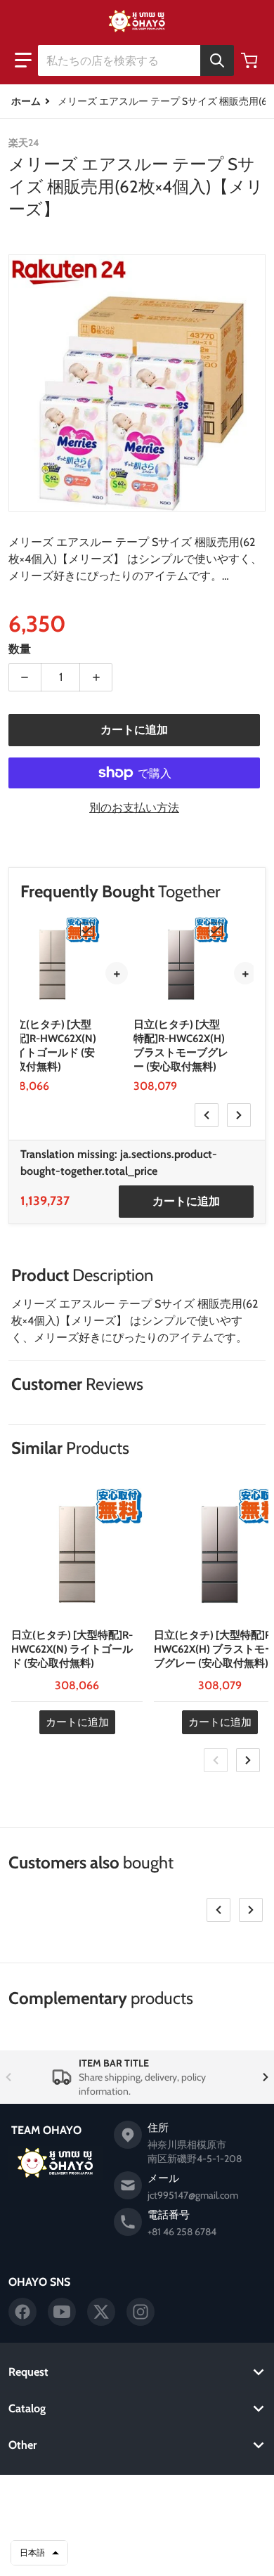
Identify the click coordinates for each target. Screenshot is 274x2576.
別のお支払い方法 (134, 808)
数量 (20, 649)
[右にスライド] (239, 1115)
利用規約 (137, 2536)
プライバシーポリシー (137, 2518)
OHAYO (117, 2497)
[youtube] (62, 2312)
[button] (23, 60)
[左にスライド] (207, 1115)
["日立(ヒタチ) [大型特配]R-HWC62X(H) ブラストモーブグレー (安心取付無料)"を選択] (216, 930)
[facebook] (22, 2312)
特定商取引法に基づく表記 (137, 2554)
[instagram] (141, 2312)
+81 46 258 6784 (182, 2232)
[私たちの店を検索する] (217, 60)
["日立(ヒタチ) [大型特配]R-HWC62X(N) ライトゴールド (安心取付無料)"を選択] (87, 930)
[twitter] (101, 2312)
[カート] (251, 60)
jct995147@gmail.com (193, 2195)
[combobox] (136, 60)
